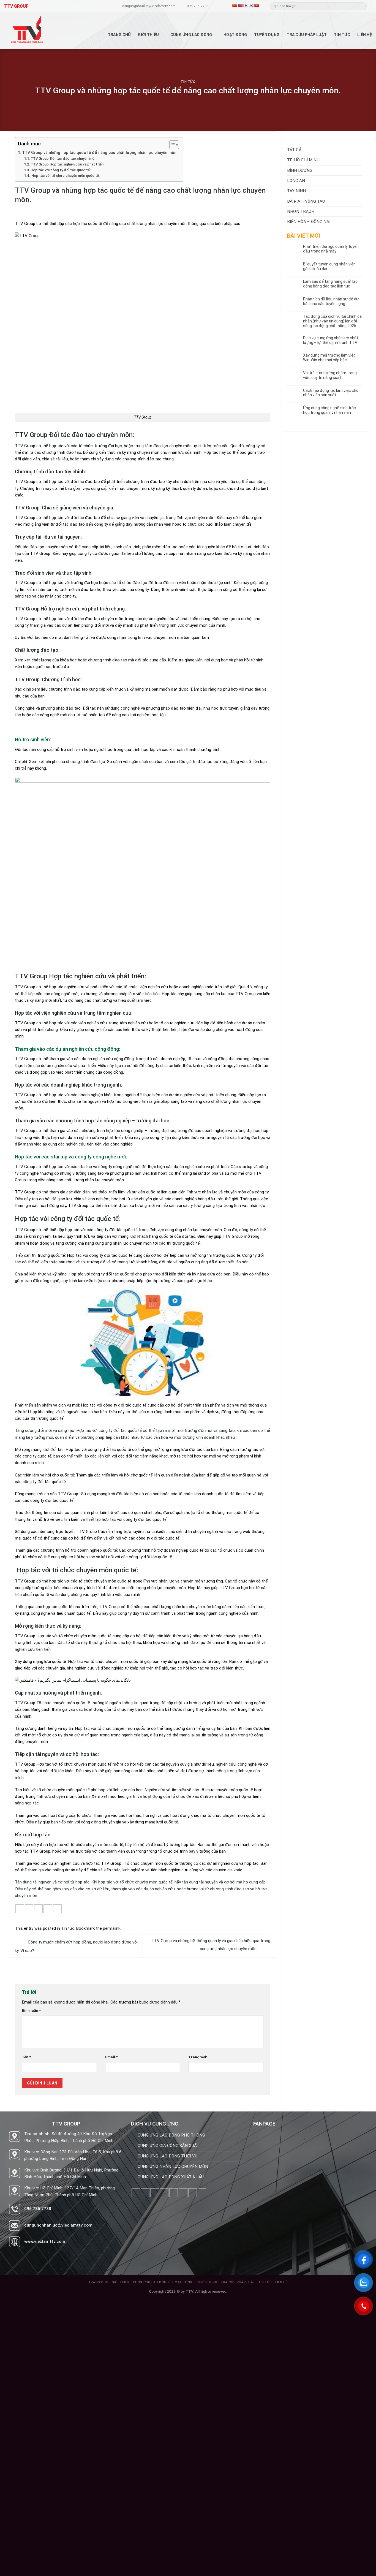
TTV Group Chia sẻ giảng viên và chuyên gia (64, 508)
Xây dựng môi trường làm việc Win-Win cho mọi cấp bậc (329, 358)
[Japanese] (246, 6)
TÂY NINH (296, 191)
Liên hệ (365, 35)
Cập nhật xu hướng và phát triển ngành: (58, 1693)
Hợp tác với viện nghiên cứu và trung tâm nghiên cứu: (74, 1013)
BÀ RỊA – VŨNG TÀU (306, 201)
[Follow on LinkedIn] (193, 2193)
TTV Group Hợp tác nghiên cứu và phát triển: (67, 164)
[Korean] (251, 6)
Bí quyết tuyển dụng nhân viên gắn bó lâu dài (329, 266)
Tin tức (342, 35)
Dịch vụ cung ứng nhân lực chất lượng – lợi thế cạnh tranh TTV (331, 340)
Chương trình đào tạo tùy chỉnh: (50, 472)
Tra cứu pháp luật (307, 35)
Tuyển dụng (267, 35)
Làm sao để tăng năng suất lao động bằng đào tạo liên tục (330, 284)
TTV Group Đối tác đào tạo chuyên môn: (64, 158)
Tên (26, 2057)
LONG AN (296, 181)
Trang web (198, 2057)
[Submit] (363, 6)
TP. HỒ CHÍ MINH (303, 160)
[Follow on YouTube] (202, 2193)
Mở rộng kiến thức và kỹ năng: (48, 1626)
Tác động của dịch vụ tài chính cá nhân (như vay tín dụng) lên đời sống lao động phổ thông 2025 (332, 321)
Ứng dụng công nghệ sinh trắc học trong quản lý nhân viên (329, 410)
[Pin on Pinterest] (48, 1909)
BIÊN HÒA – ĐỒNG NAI (309, 222)
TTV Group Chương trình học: (48, 679)
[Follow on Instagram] (145, 2193)
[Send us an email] (174, 2193)
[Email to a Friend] (38, 1909)
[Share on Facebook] (20, 1909)
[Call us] (183, 2193)
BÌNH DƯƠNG (300, 170)
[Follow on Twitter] (164, 2193)
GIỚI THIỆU (148, 35)
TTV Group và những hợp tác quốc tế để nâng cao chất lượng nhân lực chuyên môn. (100, 153)
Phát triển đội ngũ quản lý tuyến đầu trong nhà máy (331, 249)
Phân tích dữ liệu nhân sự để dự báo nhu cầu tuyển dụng (331, 301)
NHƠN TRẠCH (301, 211)
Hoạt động (235, 35)
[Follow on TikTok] (155, 2193)
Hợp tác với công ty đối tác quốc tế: (61, 170)
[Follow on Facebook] (136, 2193)
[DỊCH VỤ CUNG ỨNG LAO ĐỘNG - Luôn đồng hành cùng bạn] (38, 31)
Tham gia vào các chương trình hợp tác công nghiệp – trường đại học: (93, 1121)
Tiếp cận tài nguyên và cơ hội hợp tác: (57, 1754)
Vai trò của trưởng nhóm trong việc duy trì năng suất (330, 375)
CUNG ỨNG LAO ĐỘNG (191, 35)
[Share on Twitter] (29, 1909)
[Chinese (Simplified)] (235, 6)
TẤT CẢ (294, 150)
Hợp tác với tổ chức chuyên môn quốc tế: (65, 176)
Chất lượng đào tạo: (37, 650)
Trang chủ (119, 35)
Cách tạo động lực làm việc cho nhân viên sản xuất (331, 393)
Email (111, 2057)
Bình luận (31, 2010)
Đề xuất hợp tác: (33, 1835)
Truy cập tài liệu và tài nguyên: (48, 537)
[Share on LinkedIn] (57, 1909)
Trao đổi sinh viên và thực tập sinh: (54, 573)
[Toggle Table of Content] (171, 145)
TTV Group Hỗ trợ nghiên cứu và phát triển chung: (70, 609)
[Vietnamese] (257, 6)
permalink (112, 1928)
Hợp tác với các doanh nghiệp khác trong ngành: (68, 1085)
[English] (240, 6)
